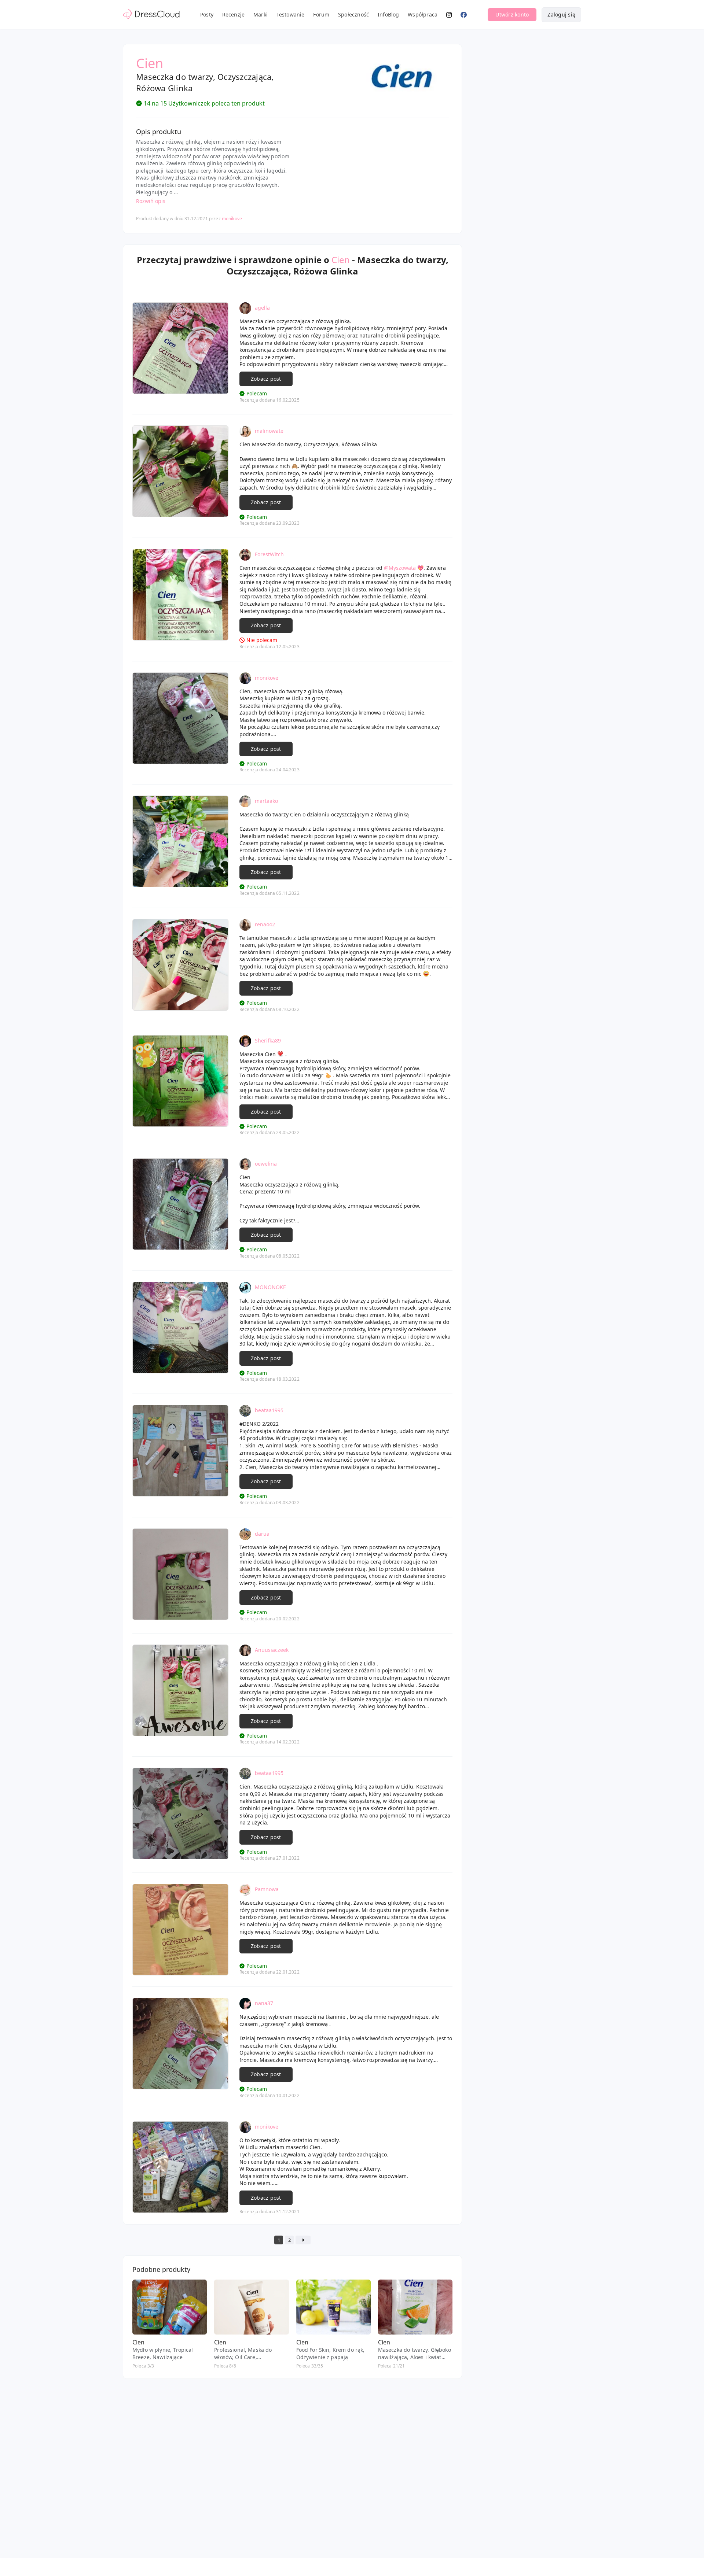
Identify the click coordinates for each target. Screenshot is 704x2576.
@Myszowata (400, 568)
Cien (341, 260)
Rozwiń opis (151, 201)
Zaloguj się (561, 14)
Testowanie (291, 14)
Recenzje (234, 14)
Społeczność (353, 14)
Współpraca (423, 14)
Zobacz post (266, 379)
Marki (261, 14)
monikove (232, 219)
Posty (207, 14)
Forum (321, 14)
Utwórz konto (512, 14)
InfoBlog (388, 14)
